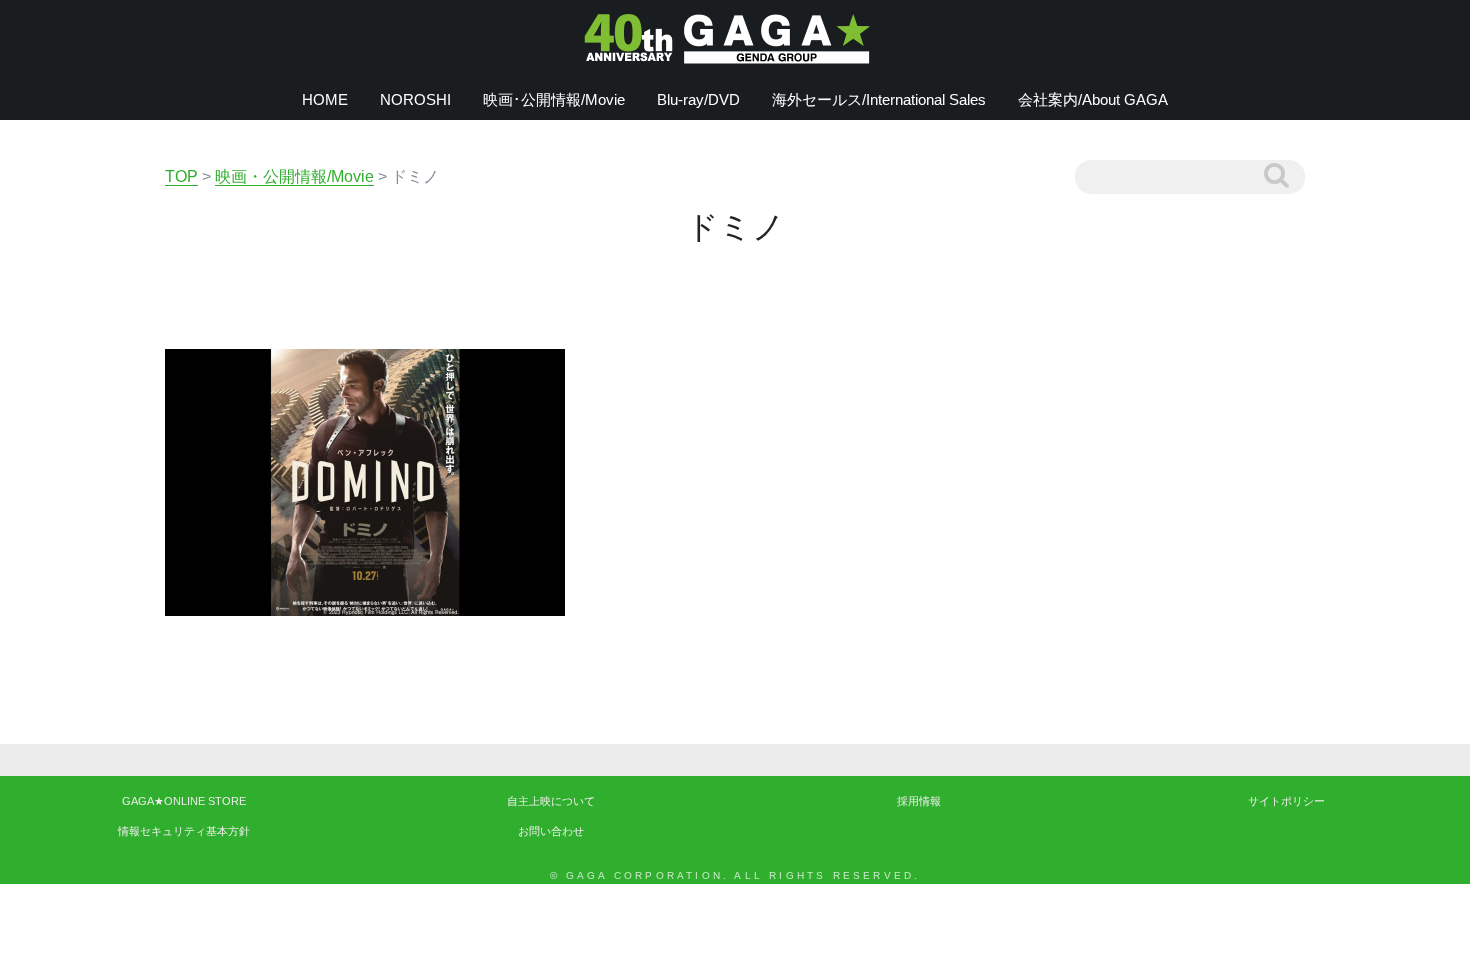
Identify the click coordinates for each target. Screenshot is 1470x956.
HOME (325, 99)
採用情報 (919, 801)
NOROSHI (415, 99)
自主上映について (551, 801)
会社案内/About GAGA (1093, 99)
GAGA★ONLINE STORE (184, 801)
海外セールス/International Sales (879, 99)
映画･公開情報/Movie (554, 99)
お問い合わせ (551, 831)
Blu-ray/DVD (698, 99)
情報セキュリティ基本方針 (184, 831)
